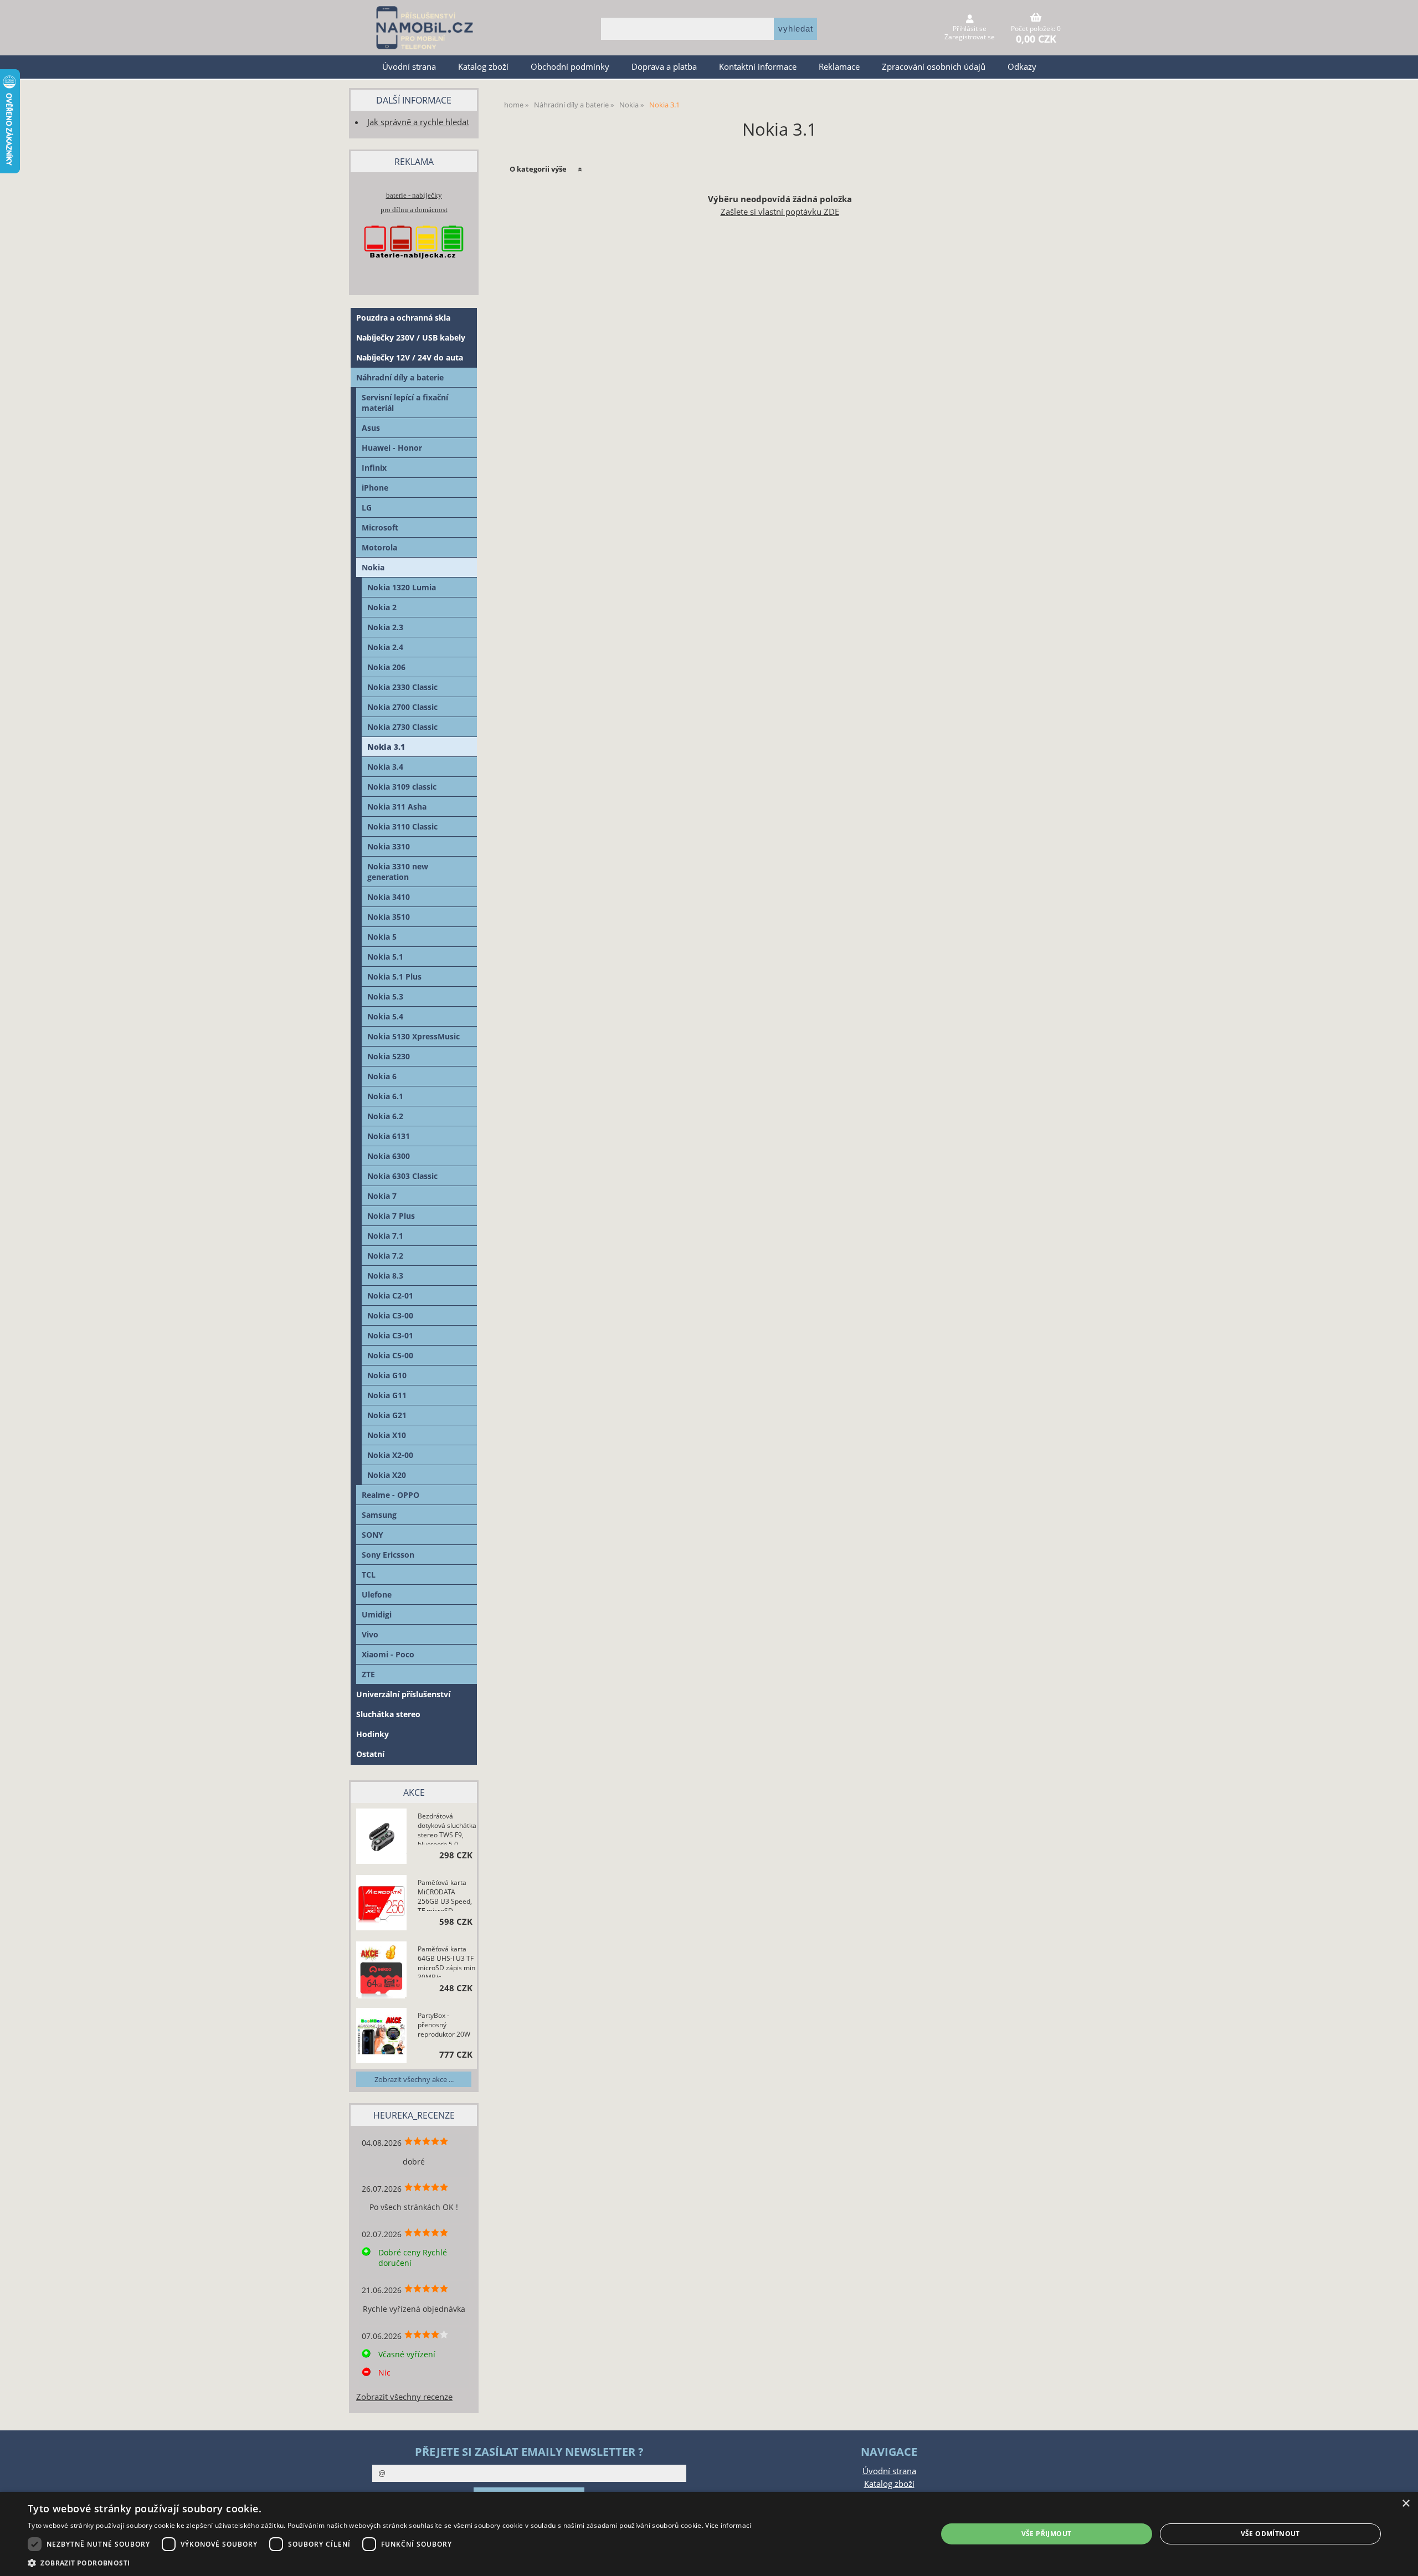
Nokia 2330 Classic (402, 687)
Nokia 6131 (389, 1136)
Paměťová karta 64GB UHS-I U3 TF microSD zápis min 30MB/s (446, 1961)
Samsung (379, 1515)
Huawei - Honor (392, 448)
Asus (371, 428)
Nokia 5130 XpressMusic (413, 1036)
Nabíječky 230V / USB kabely (411, 338)
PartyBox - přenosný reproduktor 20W (444, 2025)
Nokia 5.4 (385, 1016)
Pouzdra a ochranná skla (403, 318)
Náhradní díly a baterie (400, 377)
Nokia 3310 (389, 846)
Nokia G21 (387, 1415)
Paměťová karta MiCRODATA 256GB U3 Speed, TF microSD (445, 1894)
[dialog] (709, 2534)
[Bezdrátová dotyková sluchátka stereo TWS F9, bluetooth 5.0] (381, 1838)
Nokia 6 (382, 1076)
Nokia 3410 (389, 897)
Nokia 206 (386, 667)
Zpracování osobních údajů (934, 67)
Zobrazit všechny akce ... (414, 2079)
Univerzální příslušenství (403, 1694)
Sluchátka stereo (388, 1714)
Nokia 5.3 (385, 996)
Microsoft (380, 527)
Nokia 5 (382, 937)
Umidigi (377, 1614)
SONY (373, 1535)
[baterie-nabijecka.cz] (414, 269)
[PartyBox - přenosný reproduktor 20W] (381, 2037)
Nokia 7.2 (385, 1256)
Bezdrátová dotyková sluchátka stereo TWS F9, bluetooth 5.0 (447, 1828)
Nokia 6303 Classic (402, 1176)
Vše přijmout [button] (1047, 2534)
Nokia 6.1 (385, 1096)
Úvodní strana (409, 67)
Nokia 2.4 (385, 647)
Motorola (379, 547)
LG (367, 508)
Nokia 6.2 (385, 1116)
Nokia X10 (387, 1435)
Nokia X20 (387, 1475)
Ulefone (377, 1594)
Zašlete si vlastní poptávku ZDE (780, 212)
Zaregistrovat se (970, 37)
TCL (369, 1575)
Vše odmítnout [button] (1270, 2534)
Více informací (728, 2525)
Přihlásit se (970, 29)
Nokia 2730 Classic (402, 727)
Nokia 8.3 (385, 1276)
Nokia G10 (387, 1375)
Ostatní (370, 1754)
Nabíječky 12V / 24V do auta (410, 357)
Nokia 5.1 (385, 957)
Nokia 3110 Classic (402, 826)
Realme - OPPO (391, 1495)
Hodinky (373, 1734)
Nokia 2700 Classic (402, 707)
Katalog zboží (483, 67)
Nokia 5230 (389, 1056)
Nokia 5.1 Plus (394, 977)
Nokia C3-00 (390, 1315)
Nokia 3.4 (385, 767)
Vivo (370, 1634)
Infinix (374, 468)
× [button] (1406, 2504)
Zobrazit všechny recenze (404, 2397)
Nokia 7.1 (385, 1236)
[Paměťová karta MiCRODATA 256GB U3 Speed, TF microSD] (381, 1904)
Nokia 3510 (389, 917)
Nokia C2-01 (390, 1295)
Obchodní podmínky (570, 67)
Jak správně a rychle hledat (418, 122)
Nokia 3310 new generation (398, 872)
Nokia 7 (382, 1196)
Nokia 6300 (389, 1156)
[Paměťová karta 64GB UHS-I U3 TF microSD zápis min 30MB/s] (381, 1971)
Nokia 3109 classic (402, 787)
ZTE (368, 1674)
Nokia (373, 567)
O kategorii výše (538, 169)
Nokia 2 (382, 607)
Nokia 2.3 (385, 627)
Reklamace (839, 67)
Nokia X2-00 (390, 1455)
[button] (389, 2562)
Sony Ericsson (388, 1555)
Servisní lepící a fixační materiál (405, 403)
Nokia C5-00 (390, 1355)
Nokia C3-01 (390, 1335)
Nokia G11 (387, 1395)
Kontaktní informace (758, 67)
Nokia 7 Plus (391, 1216)
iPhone (375, 488)
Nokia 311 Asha (397, 807)
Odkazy (1022, 67)
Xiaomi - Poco (388, 1654)
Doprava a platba (664, 67)
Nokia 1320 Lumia (402, 587)
